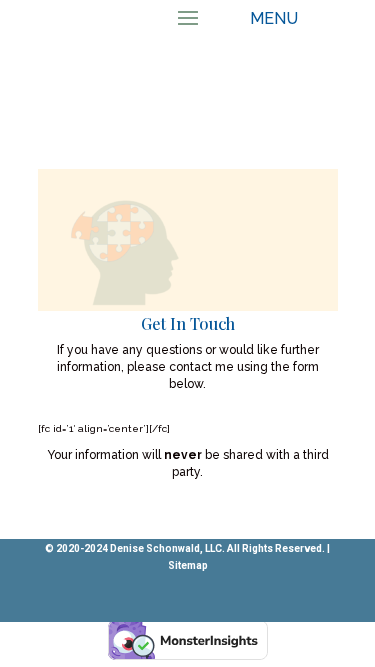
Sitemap (188, 565)
